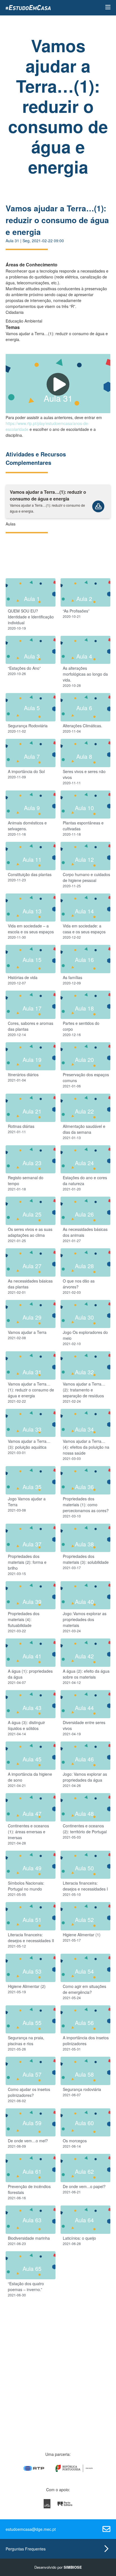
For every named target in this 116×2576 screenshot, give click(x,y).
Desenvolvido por (58, 2567)
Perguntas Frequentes (26, 2549)
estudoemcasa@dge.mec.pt (31, 2529)
